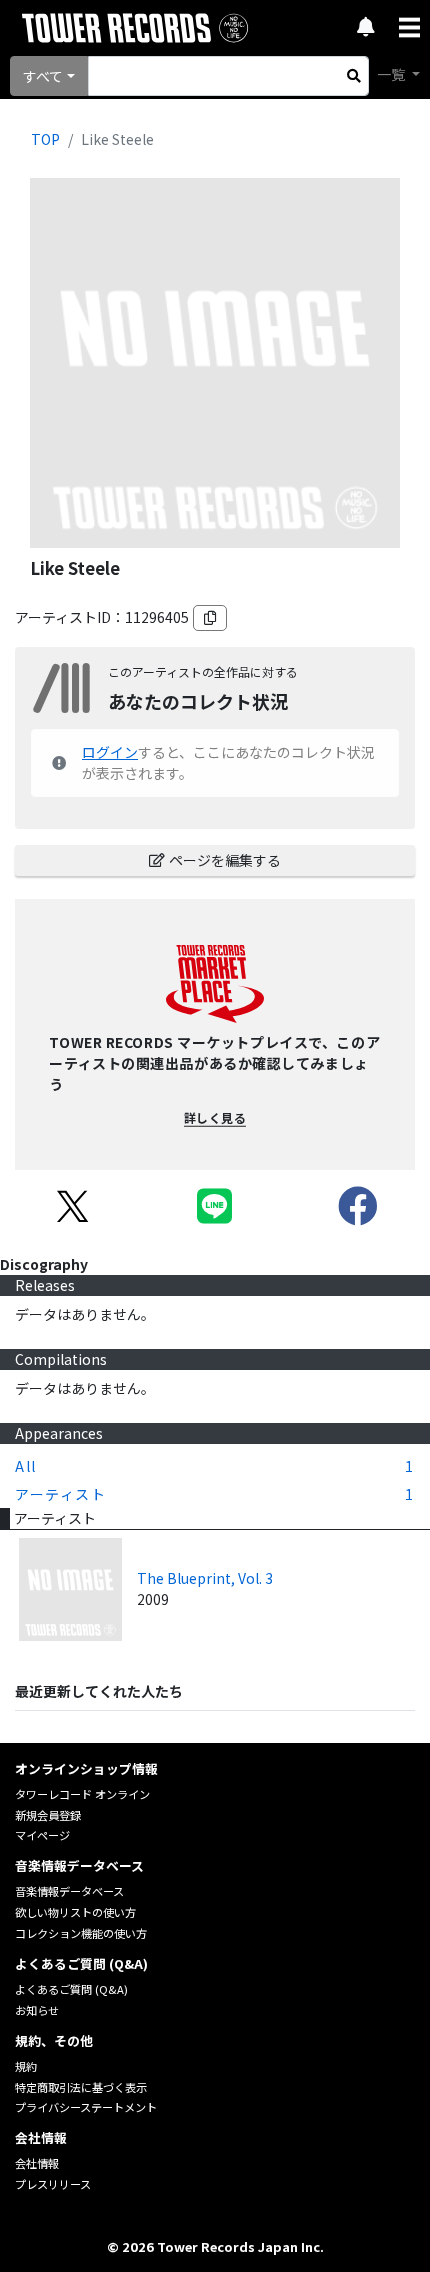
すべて (43, 76)
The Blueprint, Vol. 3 (205, 1578)
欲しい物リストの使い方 (75, 1912)
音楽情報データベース (69, 1891)
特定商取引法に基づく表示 (81, 2087)
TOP (45, 139)
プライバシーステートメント (86, 2107)
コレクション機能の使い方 (81, 1933)
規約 (26, 2066)
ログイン (110, 752)
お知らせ (37, 2010)
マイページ (42, 1835)
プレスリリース (53, 2184)
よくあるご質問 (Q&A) (71, 1989)
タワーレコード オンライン (82, 1794)
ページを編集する (225, 860)
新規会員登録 (48, 1815)
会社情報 (37, 2163)
